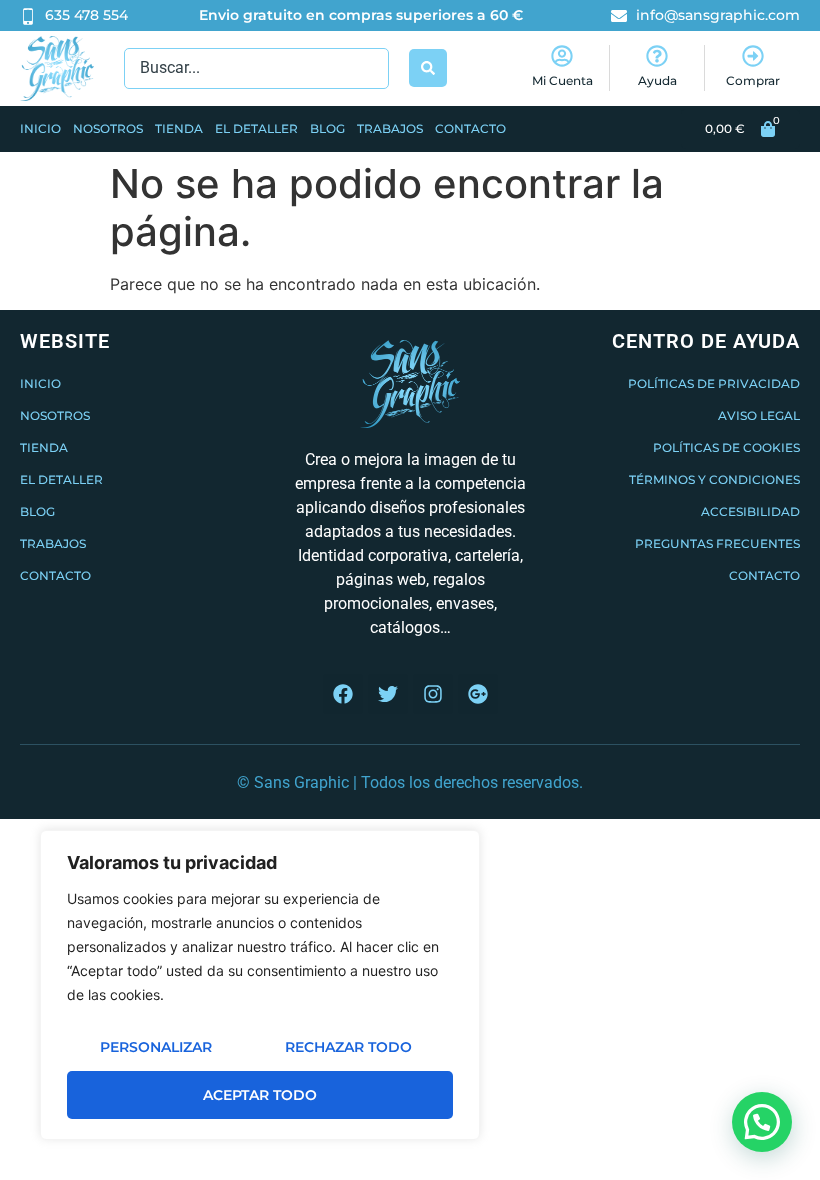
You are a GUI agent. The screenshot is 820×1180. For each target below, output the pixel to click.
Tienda (179, 128)
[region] (260, 985)
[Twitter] (388, 694)
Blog (327, 128)
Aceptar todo (260, 1095)
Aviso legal (759, 415)
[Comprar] (753, 56)
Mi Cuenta (562, 80)
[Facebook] (343, 694)
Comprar (753, 80)
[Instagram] (433, 694)
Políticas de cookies (726, 447)
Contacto (470, 128)
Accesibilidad (750, 511)
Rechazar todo (348, 1047)
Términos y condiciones (714, 479)
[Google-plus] (478, 694)
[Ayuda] (657, 56)
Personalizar (156, 1047)
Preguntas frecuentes (717, 543)
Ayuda (657, 80)
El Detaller (256, 128)
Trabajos (390, 128)
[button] (762, 1122)
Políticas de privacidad (714, 383)
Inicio (40, 128)
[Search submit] (428, 68)
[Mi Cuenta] (562, 56)
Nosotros (108, 128)
